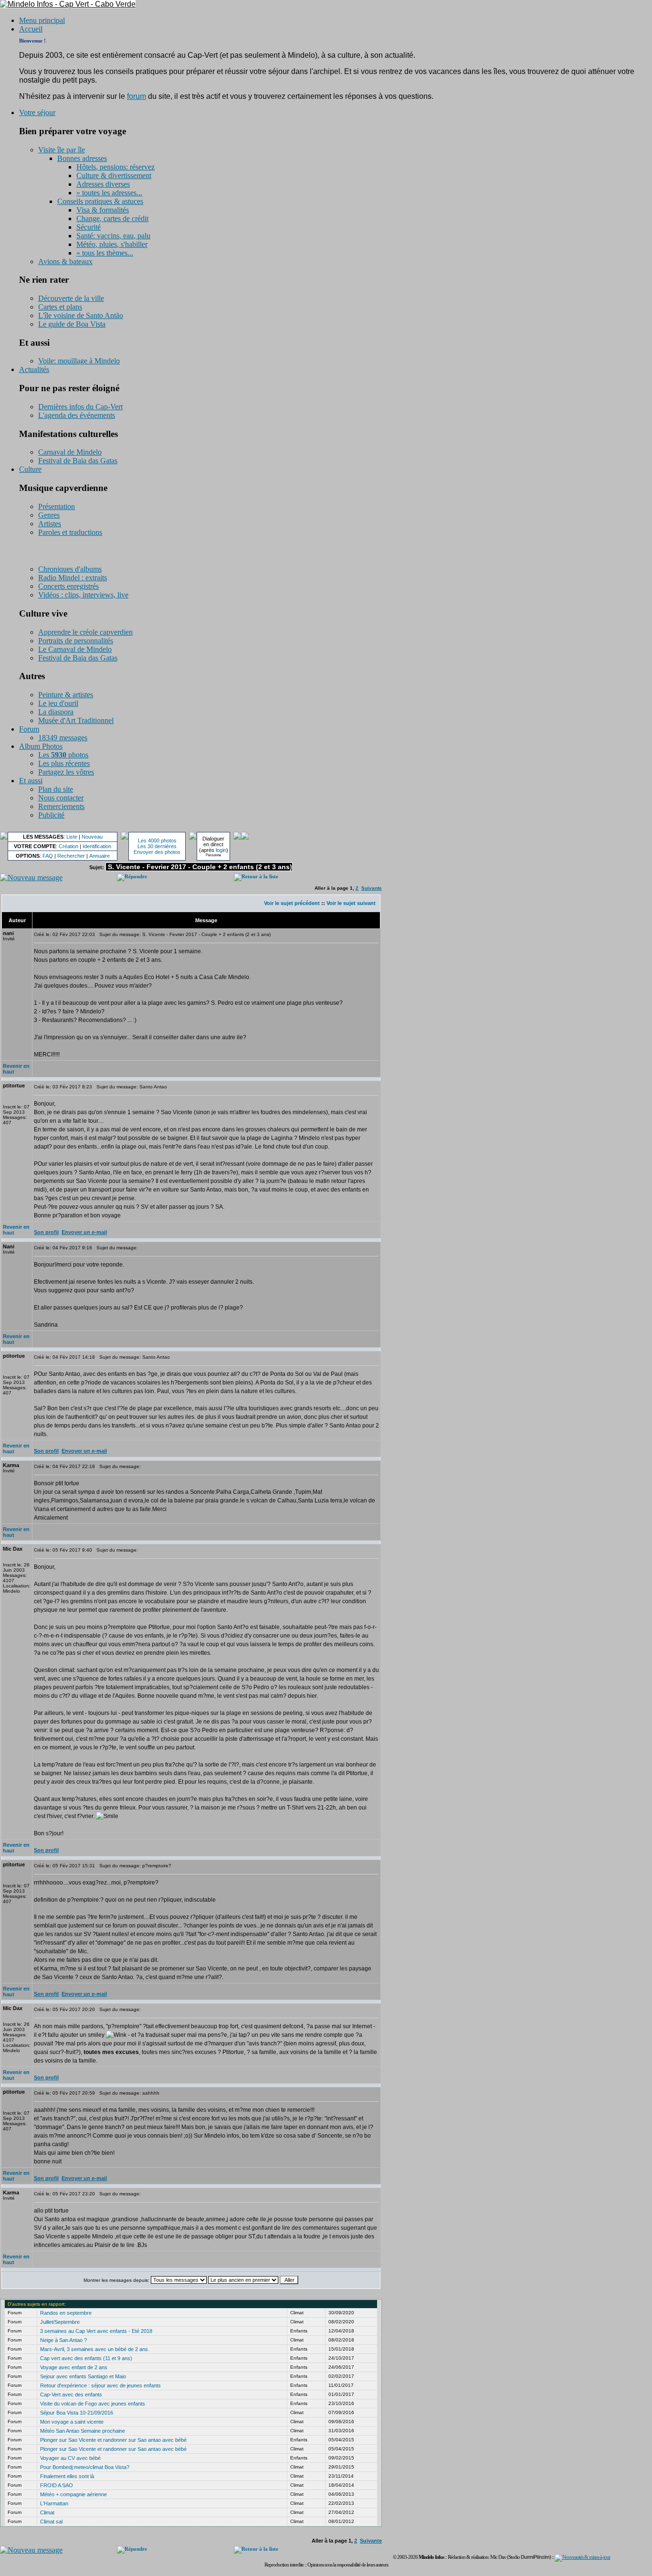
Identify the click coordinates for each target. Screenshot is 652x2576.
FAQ (48, 856)
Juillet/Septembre (60, 2322)
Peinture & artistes (66, 695)
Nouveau (92, 837)
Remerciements (61, 806)
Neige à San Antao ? (63, 2340)
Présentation (57, 506)
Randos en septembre (66, 2313)
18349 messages (63, 738)
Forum (29, 729)
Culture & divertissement (114, 176)
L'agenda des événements (77, 415)
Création (68, 846)
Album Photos (41, 746)
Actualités (34, 369)
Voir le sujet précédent (292, 903)
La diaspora (56, 712)
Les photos (63, 755)
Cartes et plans (60, 307)
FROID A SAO (57, 2485)
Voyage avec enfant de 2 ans (74, 2367)
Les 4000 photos (157, 841)
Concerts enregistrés (68, 586)
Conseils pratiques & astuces (100, 201)
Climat (47, 2512)
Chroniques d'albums (70, 569)
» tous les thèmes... (105, 253)
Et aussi (31, 781)
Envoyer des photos (157, 852)
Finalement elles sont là (67, 2476)
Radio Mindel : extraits (73, 578)
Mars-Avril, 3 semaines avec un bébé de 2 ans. (95, 2349)
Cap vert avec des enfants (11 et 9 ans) (86, 2358)
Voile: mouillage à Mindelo (79, 361)
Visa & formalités (103, 210)
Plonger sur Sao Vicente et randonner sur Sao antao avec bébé (113, 2440)
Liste (72, 837)
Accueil (31, 29)
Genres (49, 515)
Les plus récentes (64, 763)
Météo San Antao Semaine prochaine (83, 2431)
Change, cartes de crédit (112, 218)
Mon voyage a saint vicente (72, 2422)
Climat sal (51, 2522)
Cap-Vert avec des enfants (71, 2395)
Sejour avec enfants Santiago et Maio (83, 2376)
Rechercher (71, 856)
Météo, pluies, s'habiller (112, 244)
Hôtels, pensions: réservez (116, 167)
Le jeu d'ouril (58, 703)
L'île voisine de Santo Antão (81, 315)
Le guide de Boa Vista (72, 324)
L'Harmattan (54, 2503)
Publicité (51, 815)
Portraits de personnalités (76, 641)
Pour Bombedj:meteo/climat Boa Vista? (85, 2467)
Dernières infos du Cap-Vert (80, 407)
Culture (30, 469)
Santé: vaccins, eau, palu (113, 236)
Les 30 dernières (157, 846)
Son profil (46, 1232)
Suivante (372, 888)
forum (137, 96)
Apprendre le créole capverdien (85, 632)
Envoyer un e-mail (84, 1232)
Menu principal (42, 20)
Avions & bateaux (65, 261)
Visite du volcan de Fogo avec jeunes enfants (93, 2404)
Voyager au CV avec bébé (70, 2458)
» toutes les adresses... (109, 193)
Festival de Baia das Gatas (78, 461)
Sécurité (89, 227)
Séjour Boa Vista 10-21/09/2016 (77, 2413)
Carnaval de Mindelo (70, 452)
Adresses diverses (103, 184)
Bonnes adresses (82, 158)
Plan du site (56, 789)
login (221, 850)
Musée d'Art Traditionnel (76, 720)
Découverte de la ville (71, 298)
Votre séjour (37, 112)
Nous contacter (61, 798)
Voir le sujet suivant (351, 903)
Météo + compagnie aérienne (74, 2494)
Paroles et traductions (70, 532)
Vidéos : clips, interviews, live (83, 595)
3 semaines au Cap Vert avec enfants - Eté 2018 (96, 2331)
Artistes (50, 524)
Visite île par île (62, 150)
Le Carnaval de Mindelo (75, 649)
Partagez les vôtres (66, 772)
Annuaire (100, 856)
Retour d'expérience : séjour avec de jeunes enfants (100, 2385)
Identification (97, 846)
